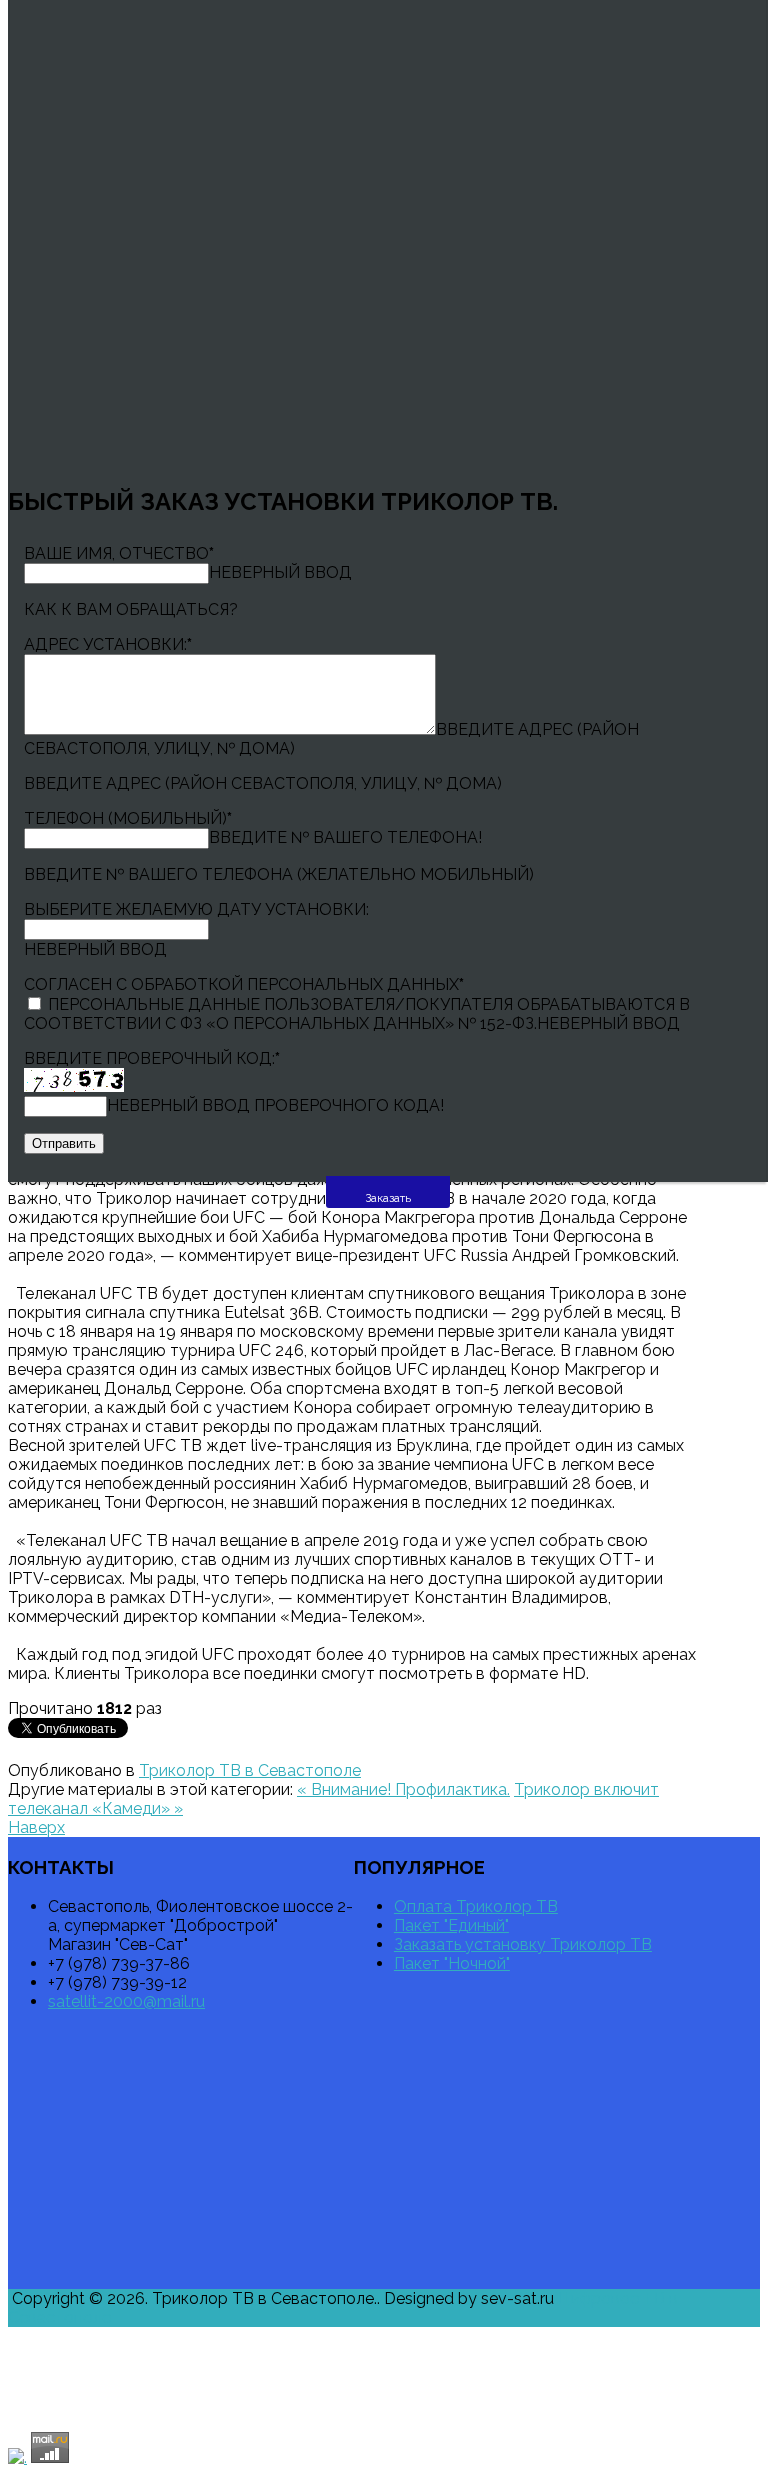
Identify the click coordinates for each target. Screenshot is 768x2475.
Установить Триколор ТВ (267, 2343)
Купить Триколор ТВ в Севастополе (521, 2362)
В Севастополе (164, 2419)
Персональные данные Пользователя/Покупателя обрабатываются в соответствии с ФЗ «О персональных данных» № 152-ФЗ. (357, 1014)
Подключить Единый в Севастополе (663, 2381)
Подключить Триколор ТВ (206, 2362)
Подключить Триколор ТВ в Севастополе (106, 2343)
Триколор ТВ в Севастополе (250, 1770)
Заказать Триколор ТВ (61, 2381)
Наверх (36, 1827)
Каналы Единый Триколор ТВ (262, 2400)
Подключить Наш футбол (692, 2400)
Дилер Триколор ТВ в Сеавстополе (203, 2381)
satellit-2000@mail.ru (126, 2001)
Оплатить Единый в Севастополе (351, 2362)
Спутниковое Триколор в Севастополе (481, 2381)
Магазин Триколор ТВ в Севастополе (97, 2400)
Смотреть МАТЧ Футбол (66, 2419)
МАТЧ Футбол (108, 2362)
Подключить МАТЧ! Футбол (575, 2343)
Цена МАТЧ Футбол (339, 2381)
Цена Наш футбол (381, 2400)
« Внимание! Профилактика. (403, 1789)
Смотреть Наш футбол (665, 2362)
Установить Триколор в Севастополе (418, 2343)
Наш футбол (459, 2400)
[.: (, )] (17, 2457)
